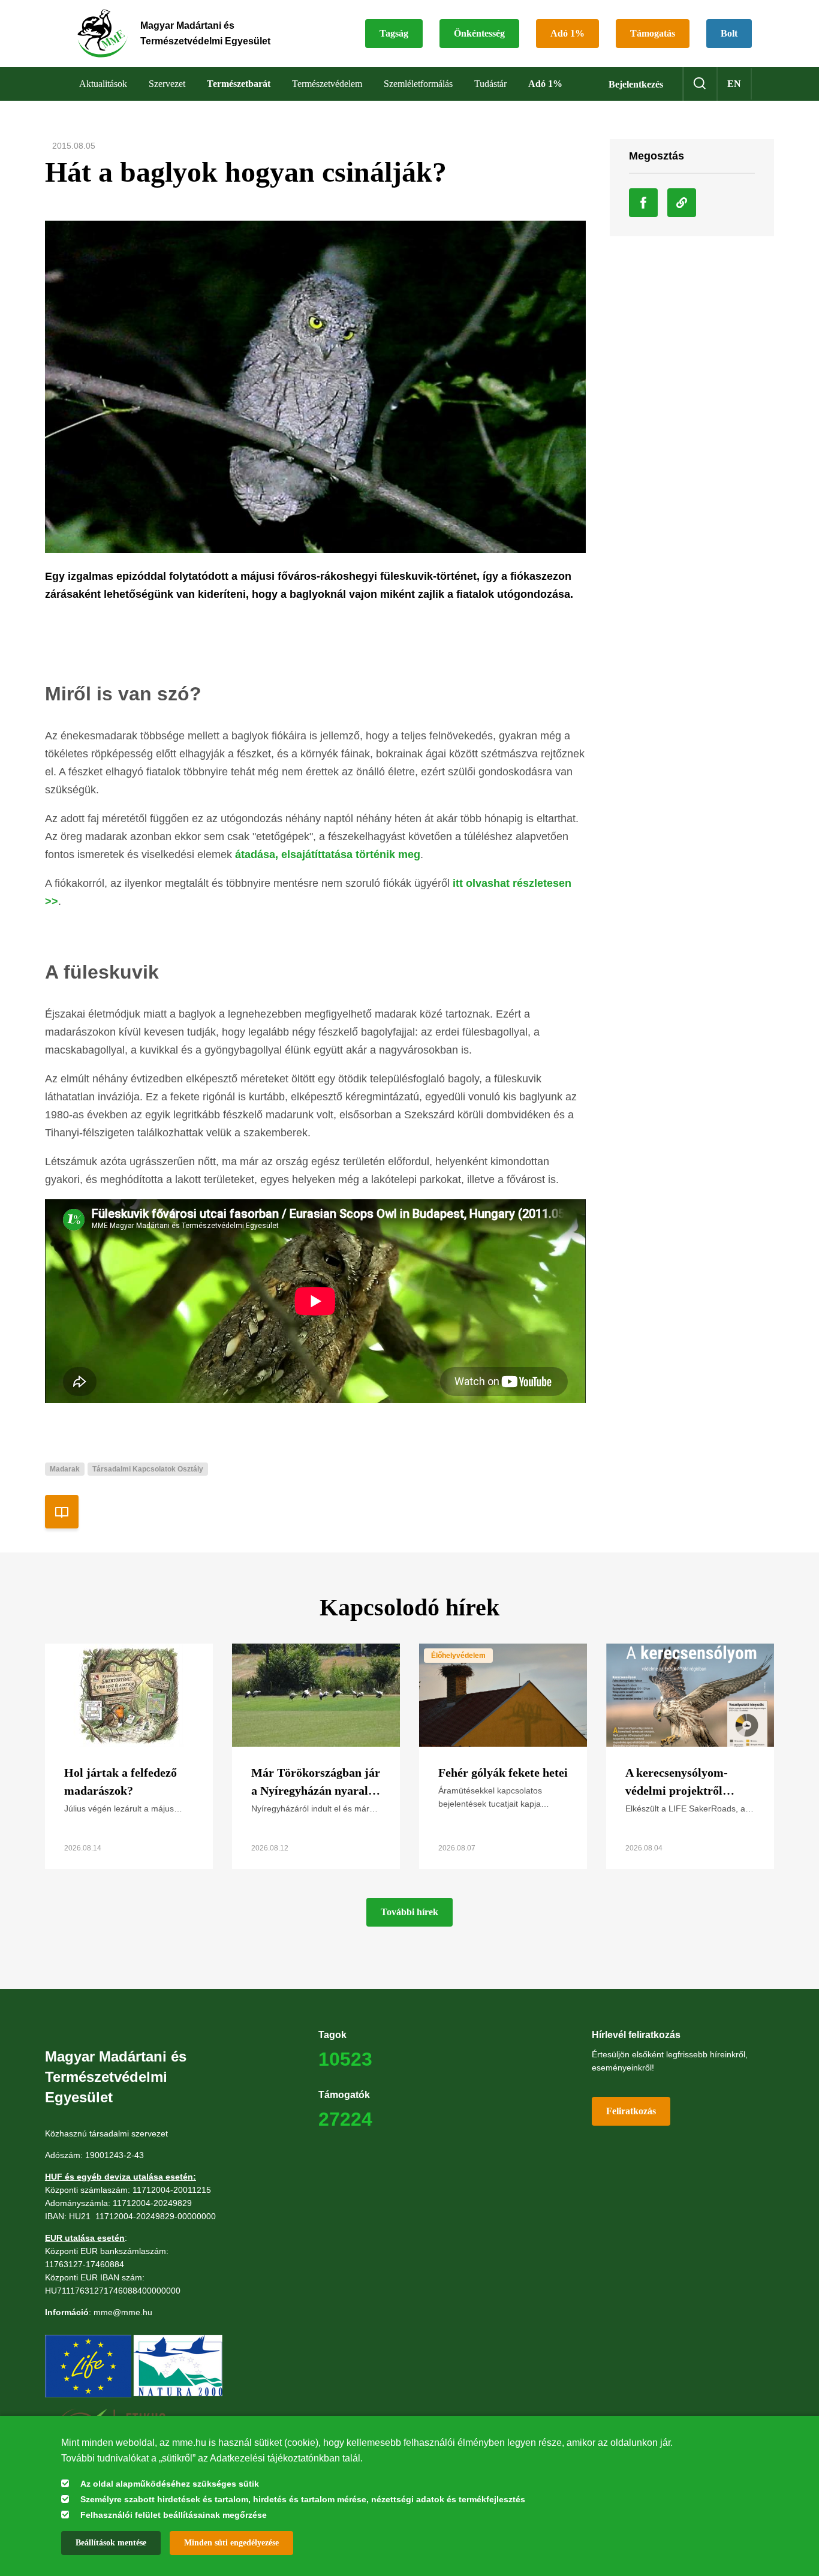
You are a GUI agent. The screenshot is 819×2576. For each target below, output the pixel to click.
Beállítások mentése (111, 2543)
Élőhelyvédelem (458, 1656)
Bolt (729, 33)
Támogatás (653, 33)
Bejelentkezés (636, 84)
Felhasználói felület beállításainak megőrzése (174, 2515)
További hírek (409, 1912)
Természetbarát (239, 84)
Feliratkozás (631, 2111)
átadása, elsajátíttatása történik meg (328, 854)
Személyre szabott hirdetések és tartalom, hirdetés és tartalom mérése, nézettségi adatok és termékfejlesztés (303, 2499)
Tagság (394, 33)
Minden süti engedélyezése (231, 2543)
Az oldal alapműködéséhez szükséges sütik (170, 2484)
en (734, 84)
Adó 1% (567, 33)
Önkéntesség (479, 33)
